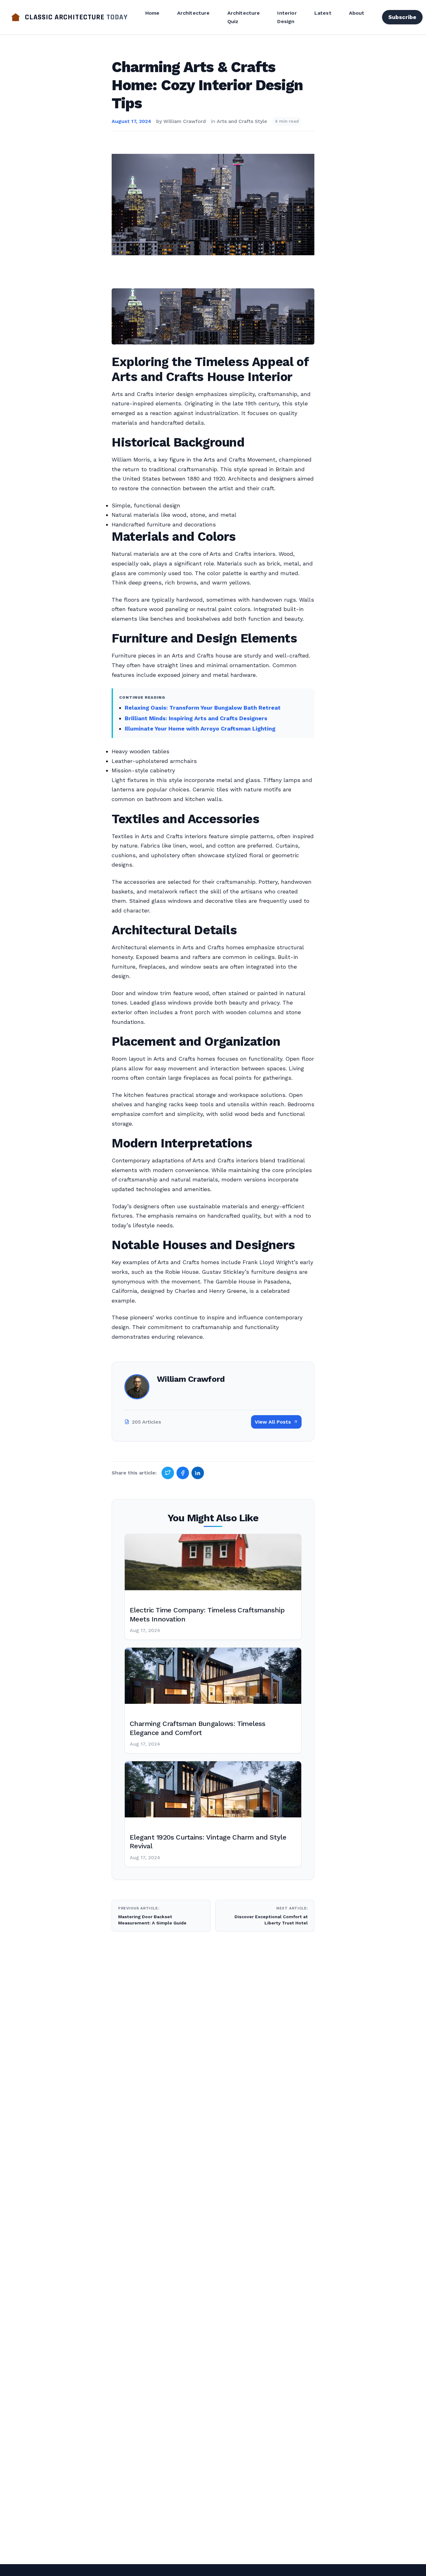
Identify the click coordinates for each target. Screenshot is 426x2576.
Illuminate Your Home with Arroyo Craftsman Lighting (200, 728)
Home (152, 13)
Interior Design (287, 17)
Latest (323, 13)
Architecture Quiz (244, 17)
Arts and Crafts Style (242, 121)
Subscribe (402, 17)
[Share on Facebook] (183, 1473)
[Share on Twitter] (168, 1473)
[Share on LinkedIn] (198, 1473)
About (357, 13)
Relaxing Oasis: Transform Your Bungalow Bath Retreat (203, 708)
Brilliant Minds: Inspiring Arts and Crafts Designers (196, 718)
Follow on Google (331, 2564)
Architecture (194, 13)
